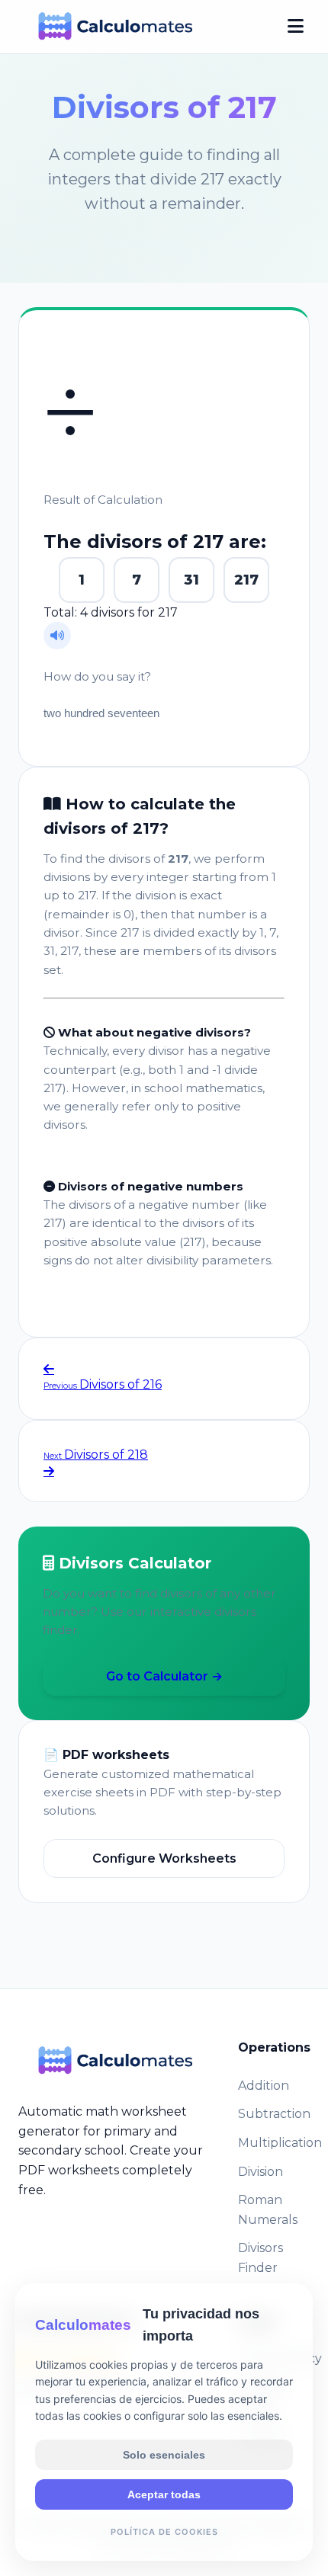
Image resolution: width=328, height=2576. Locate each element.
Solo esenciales (164, 2455)
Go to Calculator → (164, 1676)
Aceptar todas (164, 2494)
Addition (264, 2086)
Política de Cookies (164, 2532)
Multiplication (280, 2143)
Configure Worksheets (164, 1858)
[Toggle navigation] (296, 27)
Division (260, 2172)
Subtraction (274, 2114)
